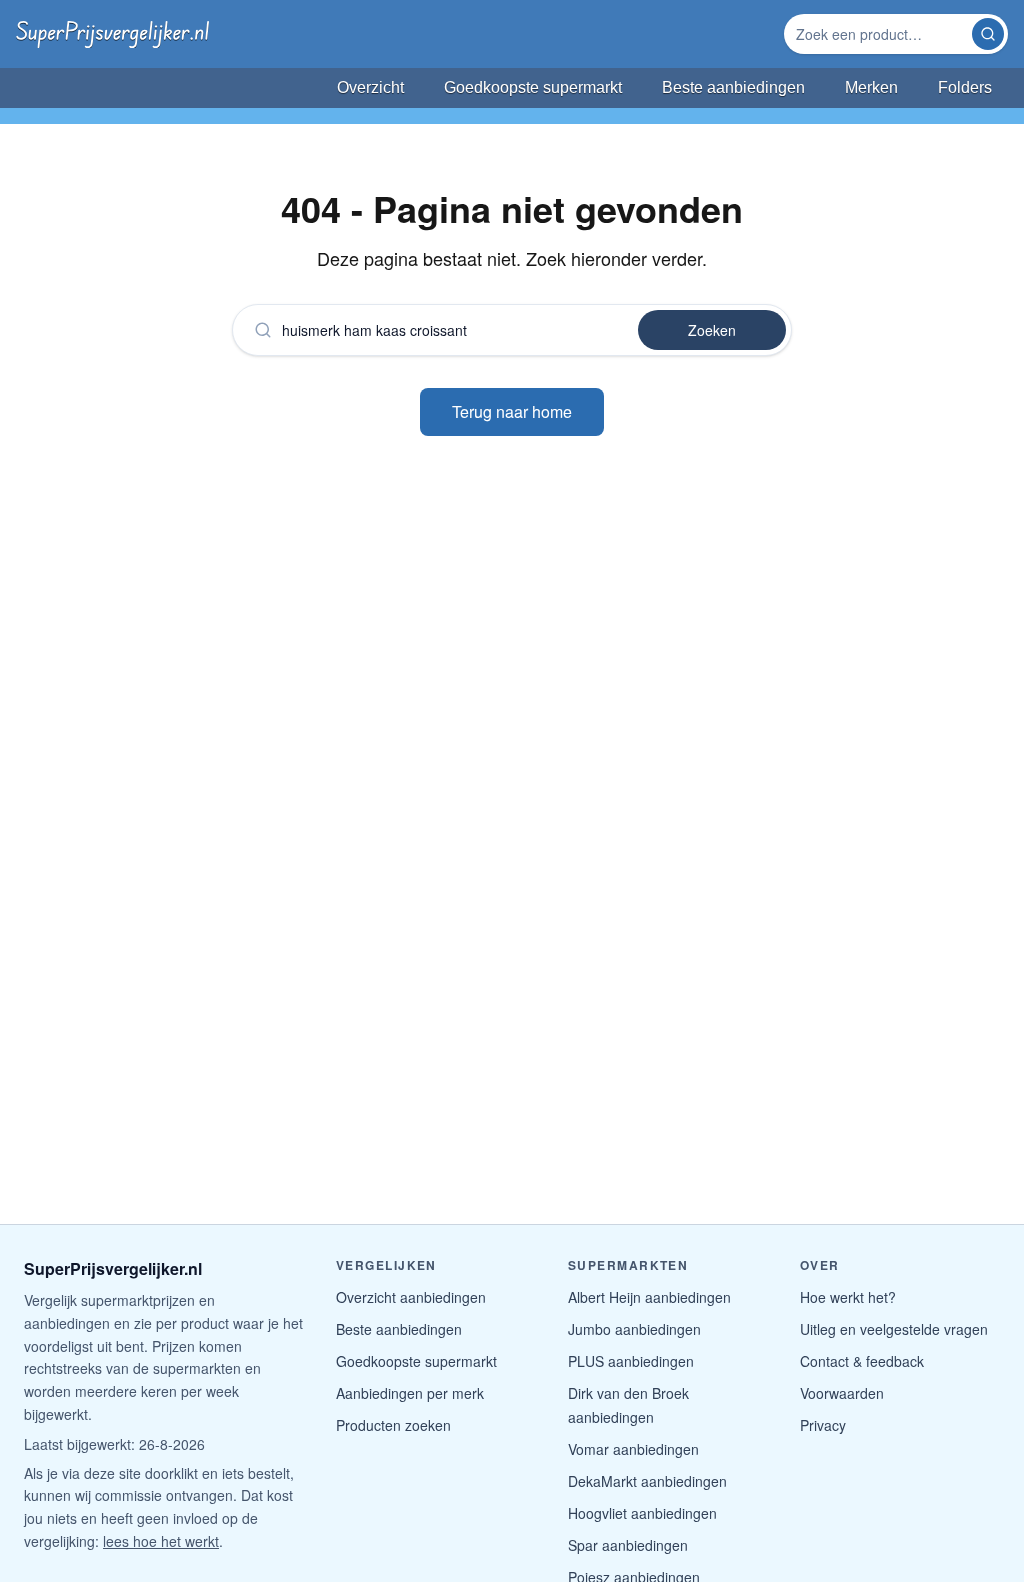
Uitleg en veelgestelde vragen (894, 1329)
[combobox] (880, 34)
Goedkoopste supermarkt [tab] (533, 87)
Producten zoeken (393, 1425)
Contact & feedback (862, 1361)
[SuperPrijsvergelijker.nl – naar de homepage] (112, 34)
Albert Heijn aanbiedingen (649, 1297)
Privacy (823, 1425)
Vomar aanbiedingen (633, 1449)
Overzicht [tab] (370, 87)
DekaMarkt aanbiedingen (647, 1481)
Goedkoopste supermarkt (416, 1361)
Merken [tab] (871, 87)
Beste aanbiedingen (399, 1329)
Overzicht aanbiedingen (411, 1297)
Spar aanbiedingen (628, 1545)
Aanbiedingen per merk (410, 1393)
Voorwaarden (842, 1393)
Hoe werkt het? (848, 1297)
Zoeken (712, 330)
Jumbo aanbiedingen (634, 1329)
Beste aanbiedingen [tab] (733, 87)
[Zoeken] (988, 34)
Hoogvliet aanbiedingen (642, 1513)
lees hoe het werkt (161, 1541)
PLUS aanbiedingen (631, 1361)
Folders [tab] (965, 87)
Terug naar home (512, 411)
